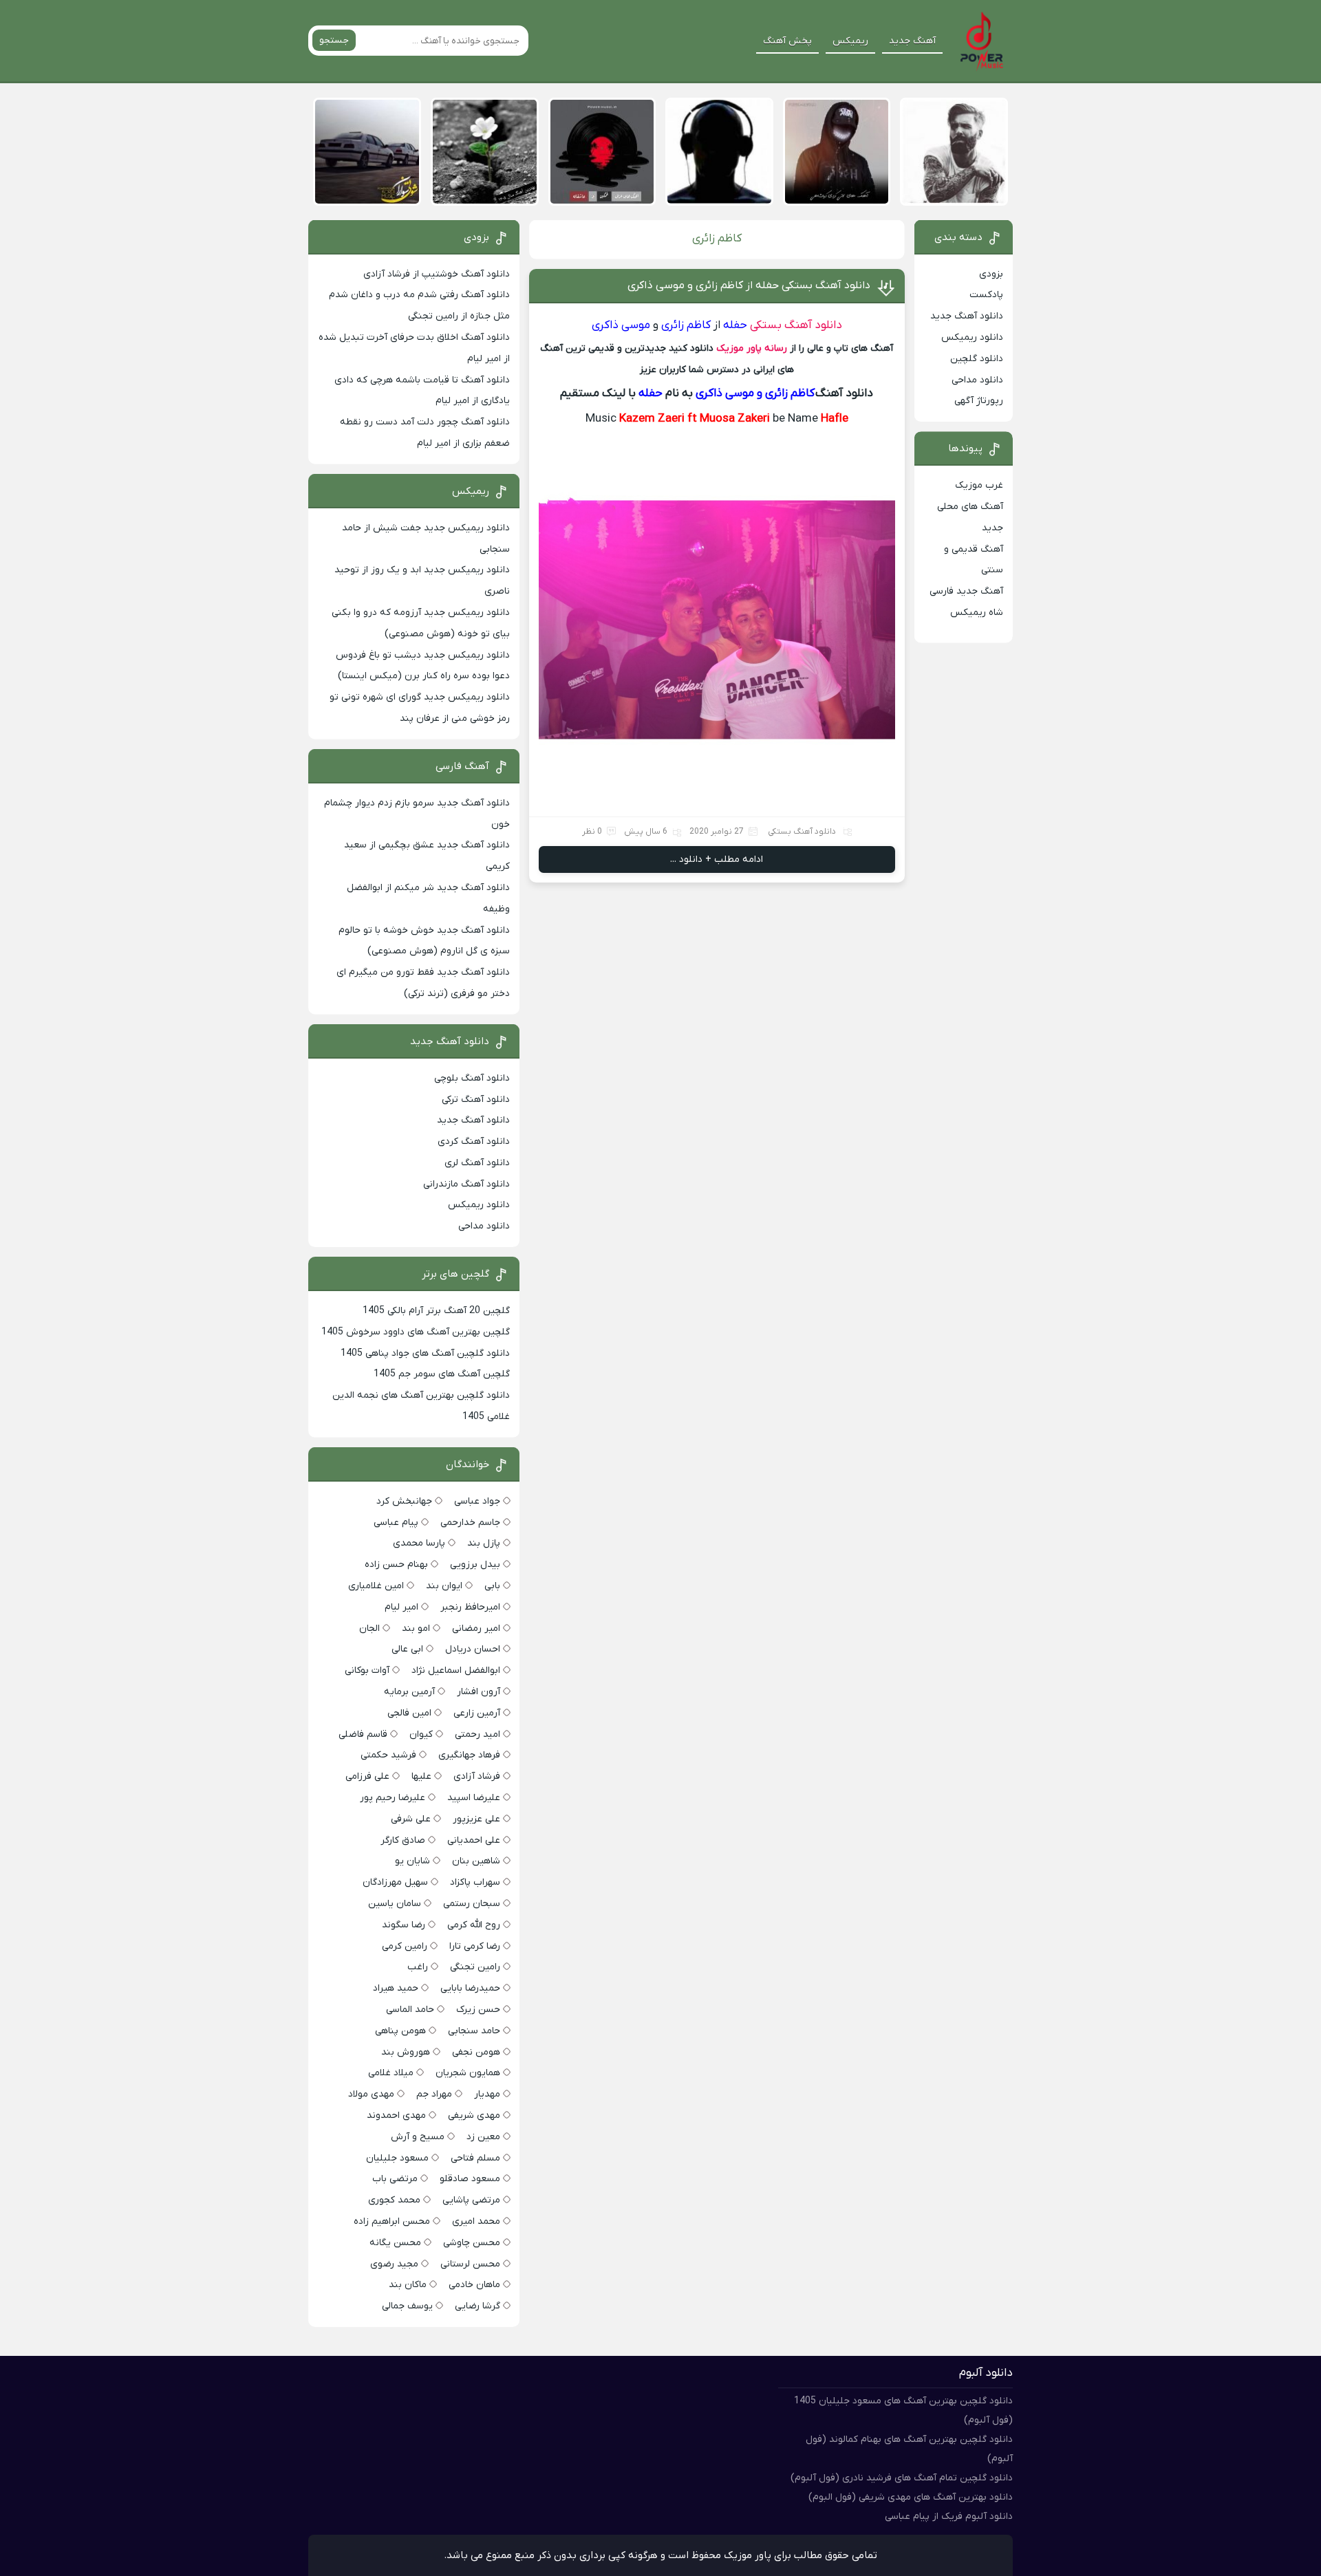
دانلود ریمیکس (972, 337)
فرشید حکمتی (388, 1755)
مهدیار (487, 2094)
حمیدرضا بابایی (470, 1988)
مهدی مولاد (371, 2094)
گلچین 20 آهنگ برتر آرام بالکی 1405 (436, 1311)
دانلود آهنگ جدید (967, 316)
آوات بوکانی (367, 1670)
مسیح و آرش (418, 2137)
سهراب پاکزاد (475, 1882)
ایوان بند (444, 1586)
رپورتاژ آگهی (979, 401)
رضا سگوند (404, 1925)
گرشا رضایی (477, 2306)
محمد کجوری (394, 2200)
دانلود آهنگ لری (477, 1163)
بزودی (991, 274)
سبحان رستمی (472, 1904)
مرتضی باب (395, 2179)
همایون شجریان (468, 2073)
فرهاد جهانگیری (469, 1755)
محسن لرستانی (470, 2264)
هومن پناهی (400, 2031)
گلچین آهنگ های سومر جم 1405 (442, 1374)
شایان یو (412, 1861)
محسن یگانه (395, 2243)
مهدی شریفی (474, 2115)
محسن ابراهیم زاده (392, 2221)
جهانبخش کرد (404, 1501)
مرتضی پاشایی (471, 2200)
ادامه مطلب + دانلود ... (717, 859)
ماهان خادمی (474, 2285)
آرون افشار (479, 1692)
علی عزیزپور (476, 1819)
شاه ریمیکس (977, 613)
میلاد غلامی (391, 2073)
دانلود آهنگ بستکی (796, 325)
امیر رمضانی (476, 1628)
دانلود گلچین (977, 359)
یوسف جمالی (407, 2306)
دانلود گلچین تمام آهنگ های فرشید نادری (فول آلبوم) (902, 2478)
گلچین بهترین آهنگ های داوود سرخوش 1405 (416, 1332)
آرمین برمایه (409, 1692)
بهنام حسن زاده (396, 1565)
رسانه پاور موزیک (752, 348)
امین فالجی (409, 1713)
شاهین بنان (476, 1861)
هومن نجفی (476, 2052)
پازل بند (484, 1543)
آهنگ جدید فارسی (966, 591)
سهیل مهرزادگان (395, 1882)
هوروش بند (406, 2052)
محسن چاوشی (472, 2243)
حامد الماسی (410, 2010)
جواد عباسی (477, 1501)
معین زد (483, 2137)
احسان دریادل (473, 1649)
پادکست (986, 295)
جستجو (334, 40)
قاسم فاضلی (363, 1734)
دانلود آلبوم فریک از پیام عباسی (949, 2517)
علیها (421, 1776)
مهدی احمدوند (396, 2115)
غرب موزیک (979, 485)
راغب (418, 1967)
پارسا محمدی (419, 1543)
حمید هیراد (396, 1988)
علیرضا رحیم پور (393, 1798)
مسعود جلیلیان (397, 2158)
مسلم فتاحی (475, 2158)
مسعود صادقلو (470, 2179)
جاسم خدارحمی (470, 1523)
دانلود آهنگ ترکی (476, 1100)
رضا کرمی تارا (475, 1946)
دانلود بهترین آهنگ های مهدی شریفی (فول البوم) (911, 2497)
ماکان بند (408, 2285)
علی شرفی (411, 1819)
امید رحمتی (477, 1734)
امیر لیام (401, 1607)
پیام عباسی (396, 1523)
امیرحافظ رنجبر (470, 1607)
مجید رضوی (394, 2264)
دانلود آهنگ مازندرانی (466, 1184)
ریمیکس (850, 41)
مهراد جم (434, 2094)
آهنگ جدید (912, 41)
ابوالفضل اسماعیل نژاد (456, 1670)
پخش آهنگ (787, 41)
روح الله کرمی (474, 1925)
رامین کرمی (405, 1946)
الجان (369, 1628)
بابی (492, 1586)
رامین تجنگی (475, 1967)
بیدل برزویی (475, 1565)
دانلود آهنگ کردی (474, 1141)
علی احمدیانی (474, 1840)
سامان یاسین (395, 1904)
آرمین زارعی (477, 1713)
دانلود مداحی (977, 380)
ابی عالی (407, 1649)
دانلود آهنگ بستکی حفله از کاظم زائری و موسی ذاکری (749, 285)
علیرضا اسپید (474, 1798)
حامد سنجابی (474, 2031)
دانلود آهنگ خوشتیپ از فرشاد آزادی (437, 274)
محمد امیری (476, 2221)
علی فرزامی (367, 1776)
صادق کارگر (403, 1840)
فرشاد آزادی (477, 1776)
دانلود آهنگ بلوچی (472, 1078)
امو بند (416, 1628)
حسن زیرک (478, 2010)
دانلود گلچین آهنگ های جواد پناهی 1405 (425, 1353)
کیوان (421, 1734)
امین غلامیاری (376, 1586)
